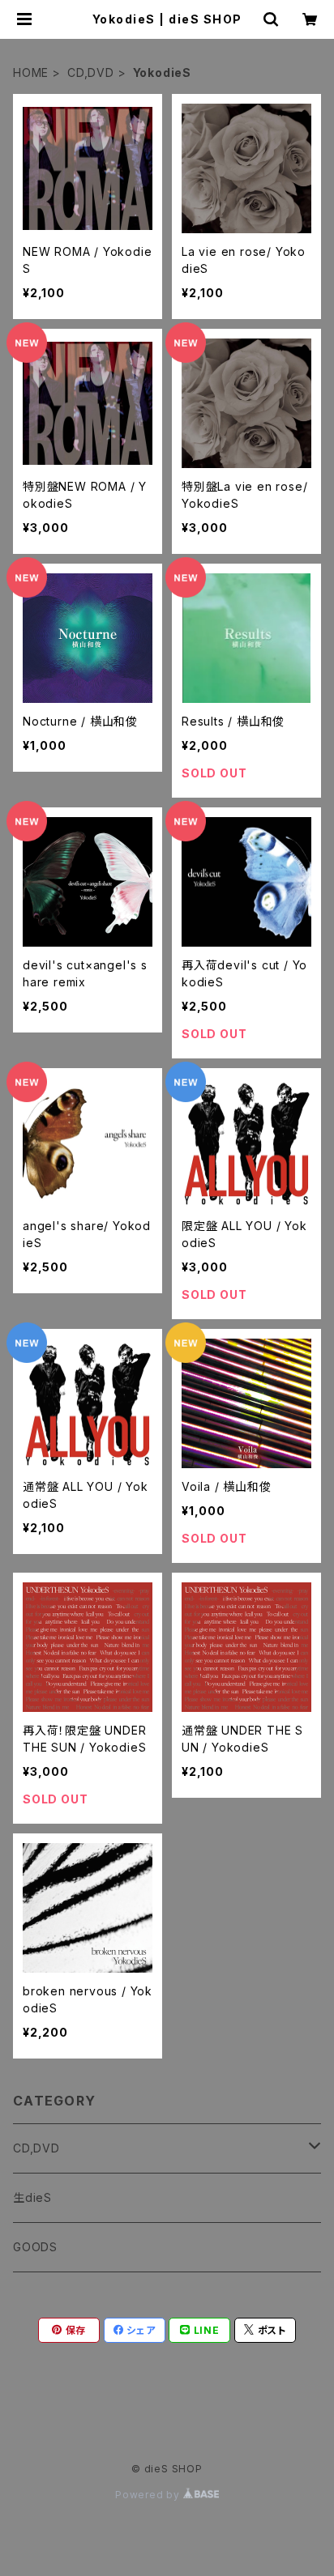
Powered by (149, 2495)
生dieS (32, 2197)
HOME (31, 72)
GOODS (35, 2247)
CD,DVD (91, 72)
